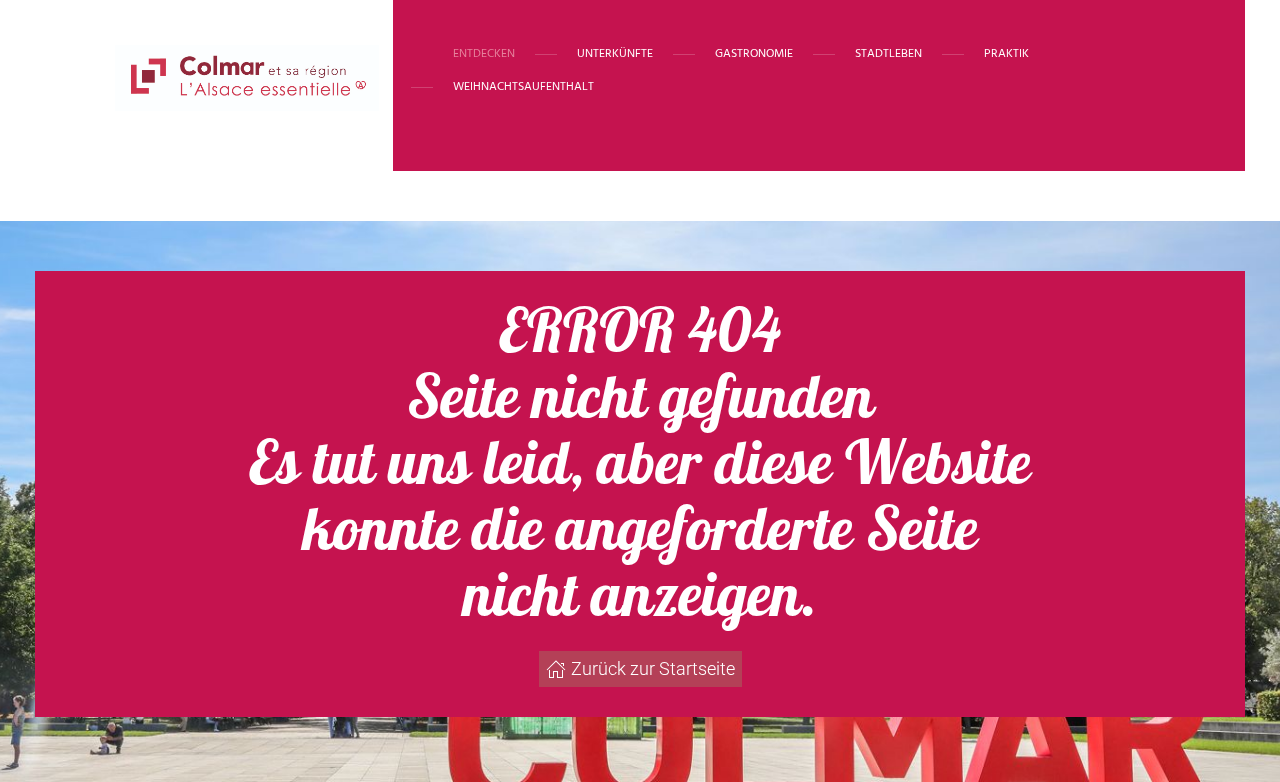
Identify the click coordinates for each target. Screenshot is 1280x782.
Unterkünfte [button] (615, 54)
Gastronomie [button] (754, 54)
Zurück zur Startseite (653, 668)
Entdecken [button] (484, 54)
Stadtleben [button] (888, 54)
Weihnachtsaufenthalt (523, 87)
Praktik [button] (1006, 54)
